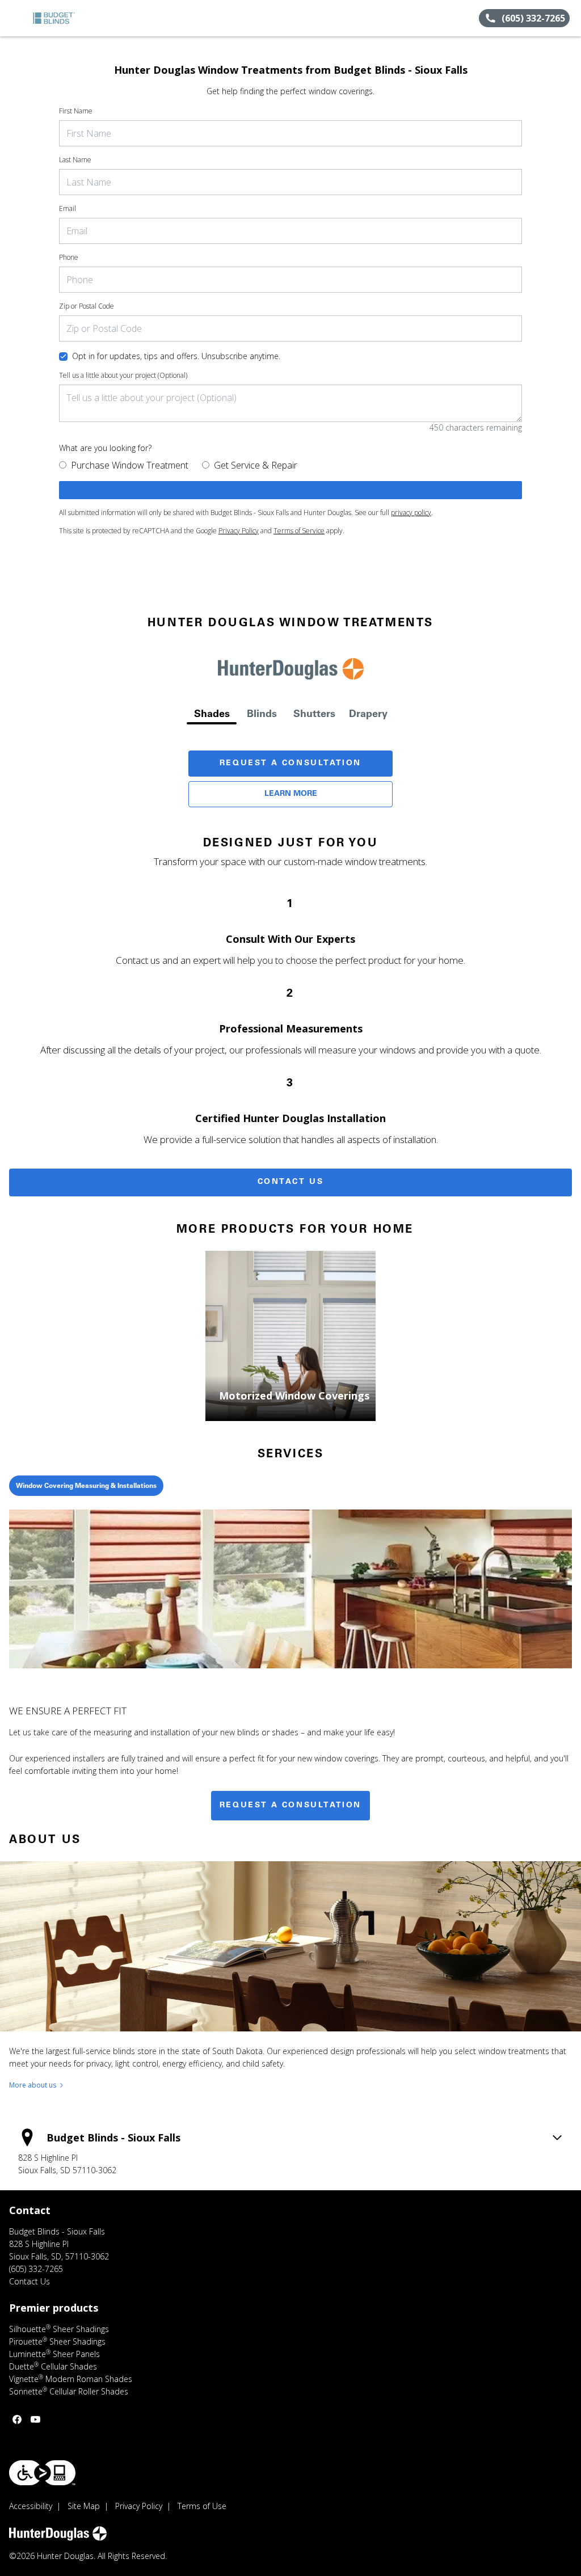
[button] (13, 18)
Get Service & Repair (256, 465)
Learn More (291, 794)
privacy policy (411, 513)
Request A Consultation (290, 764)
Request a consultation (290, 1806)
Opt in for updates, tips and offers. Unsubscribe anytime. (176, 356)
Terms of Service (299, 531)
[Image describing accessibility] (42, 2473)
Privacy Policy (239, 531)
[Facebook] (17, 2419)
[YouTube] (35, 2419)
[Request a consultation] (290, 490)
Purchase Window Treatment (130, 465)
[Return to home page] (60, 18)
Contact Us (291, 1182)
